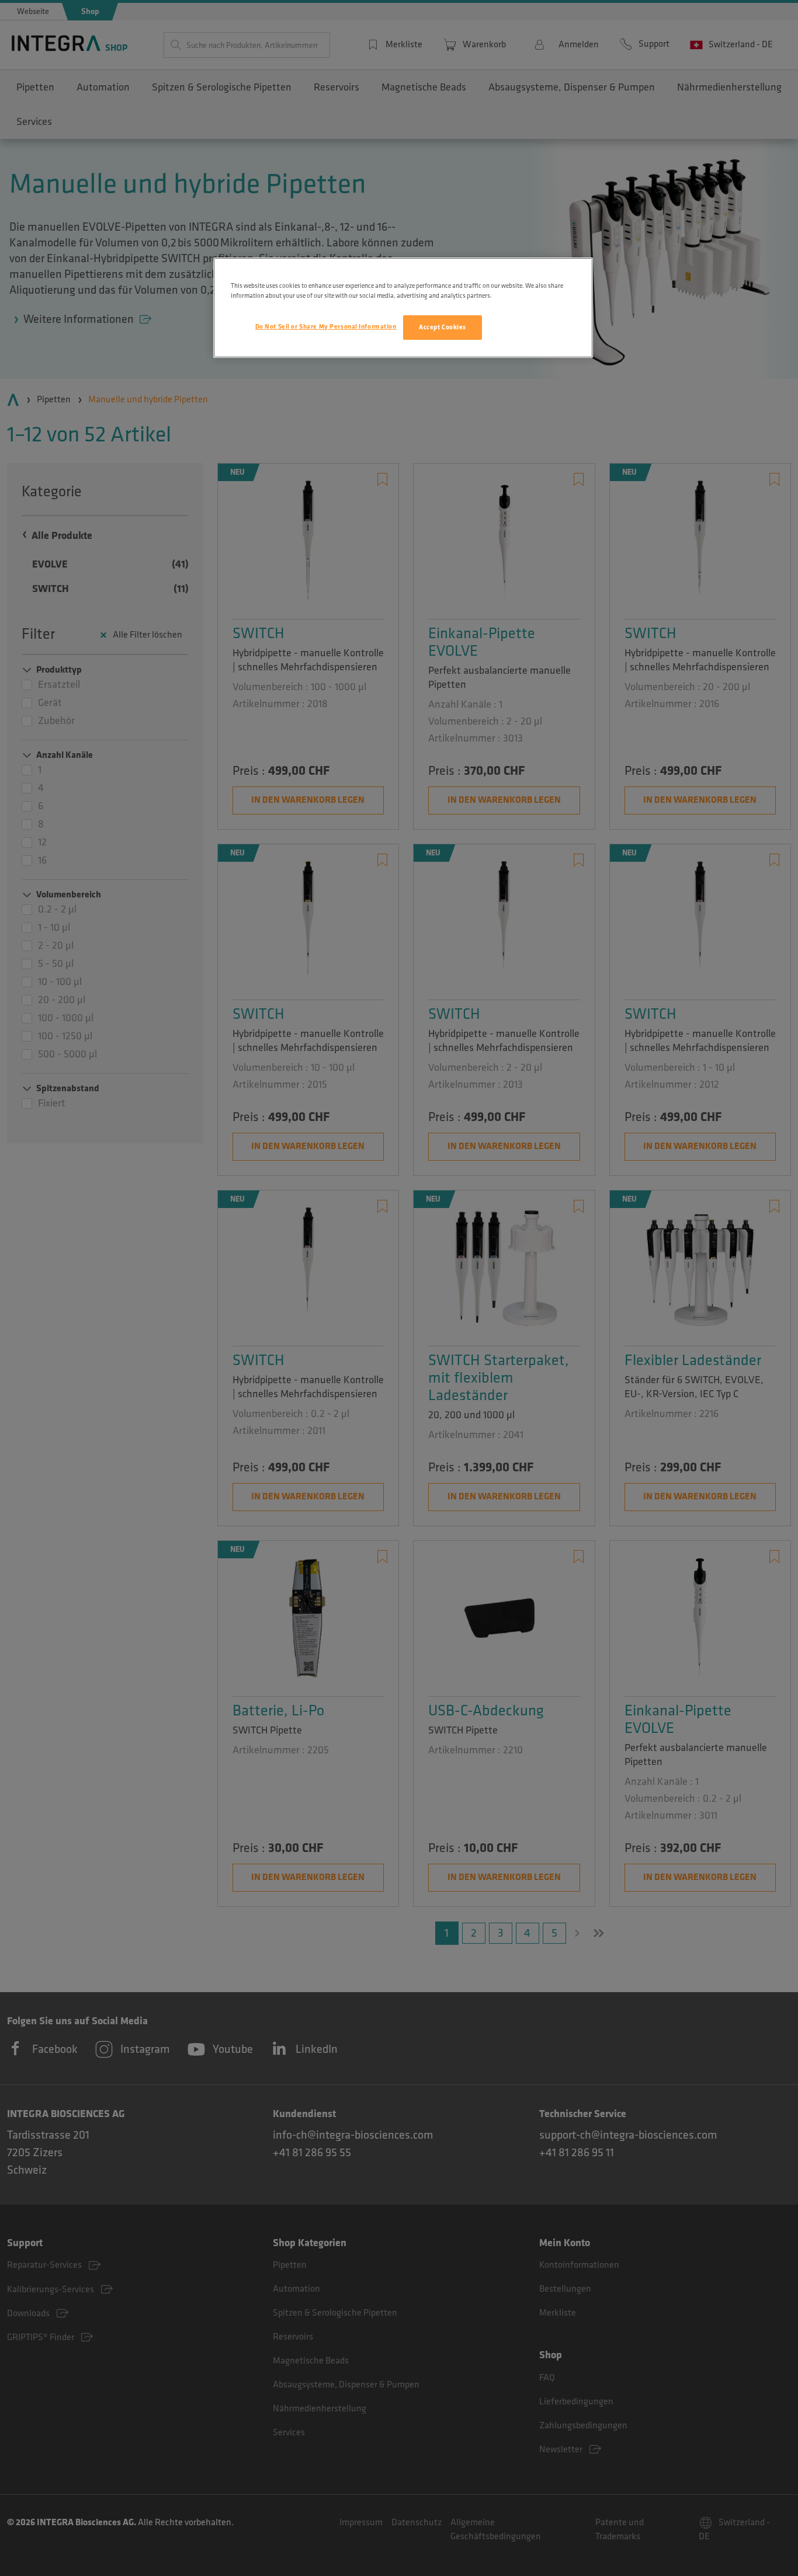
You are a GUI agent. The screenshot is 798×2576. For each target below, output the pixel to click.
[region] (403, 308)
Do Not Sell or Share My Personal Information (326, 327)
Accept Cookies (443, 327)
